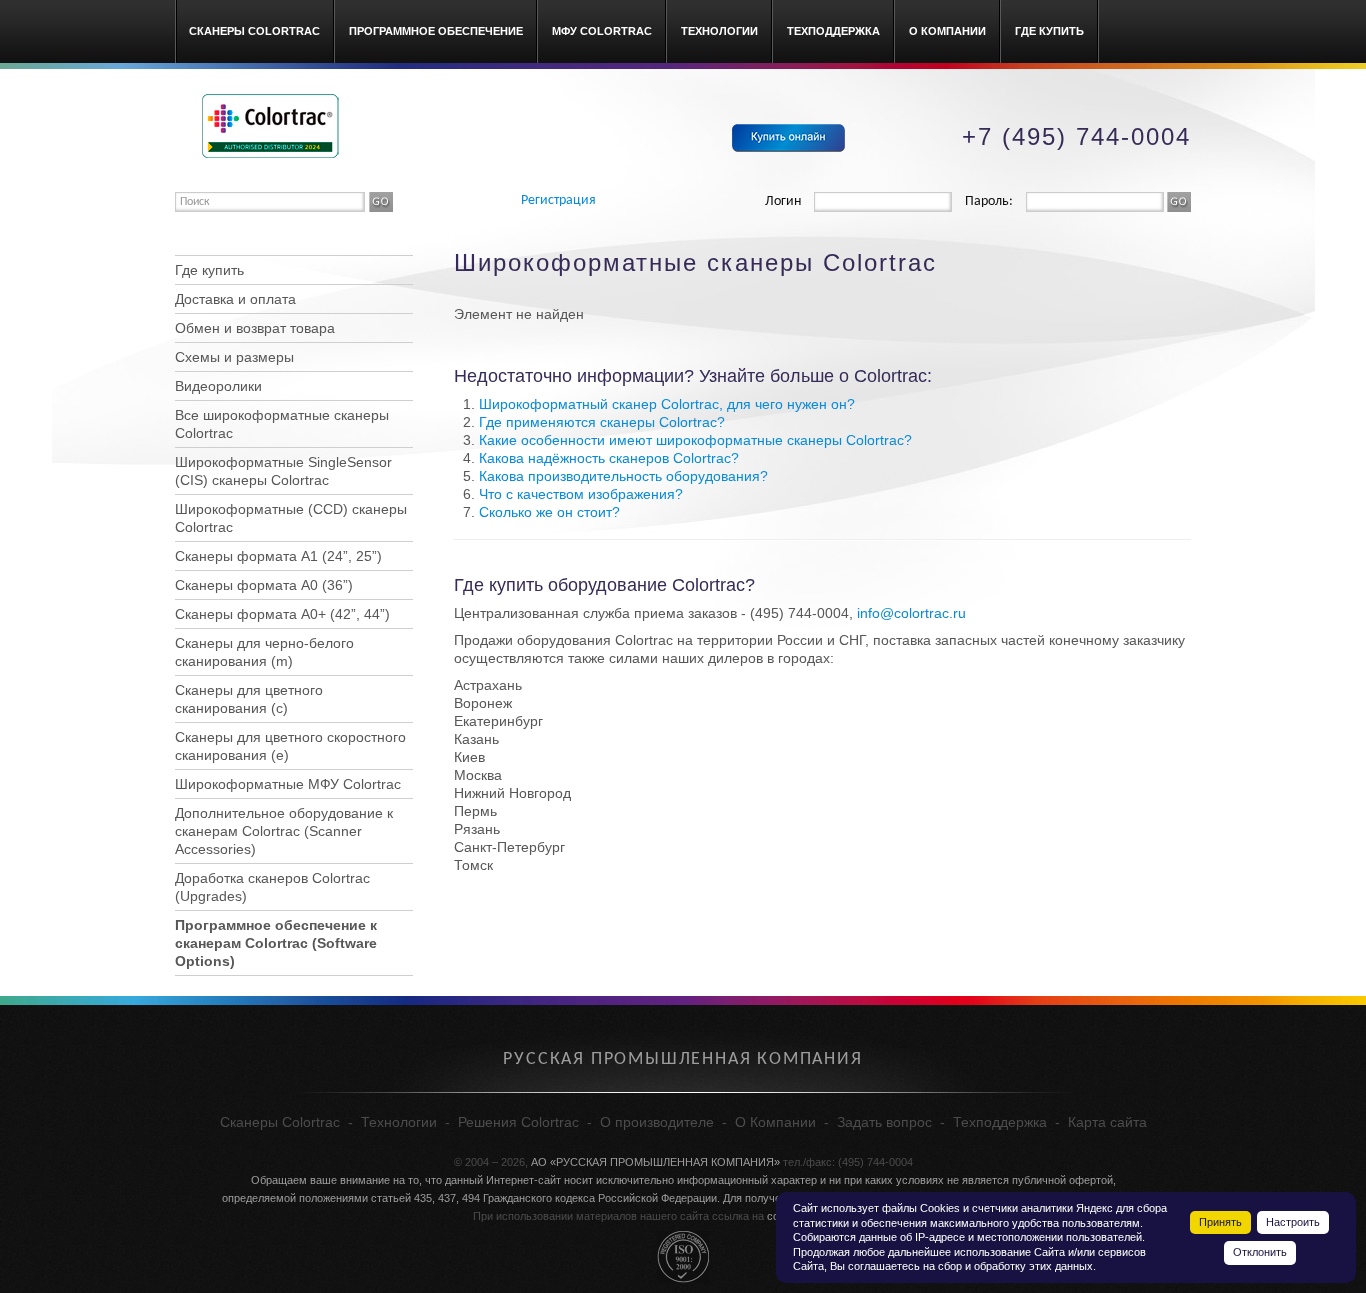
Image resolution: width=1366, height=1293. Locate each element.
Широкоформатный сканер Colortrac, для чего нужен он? (667, 404)
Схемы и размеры (234, 357)
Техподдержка (833, 31)
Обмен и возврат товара (255, 328)
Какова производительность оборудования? (623, 476)
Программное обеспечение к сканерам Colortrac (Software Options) (276, 943)
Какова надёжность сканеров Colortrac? (609, 458)
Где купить (1049, 31)
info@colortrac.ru (911, 613)
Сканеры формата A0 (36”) (264, 585)
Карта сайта (1107, 1122)
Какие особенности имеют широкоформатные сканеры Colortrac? (695, 440)
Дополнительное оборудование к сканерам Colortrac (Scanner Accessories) (284, 831)
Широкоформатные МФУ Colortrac (288, 784)
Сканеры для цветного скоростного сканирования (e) (290, 746)
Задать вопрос (884, 1122)
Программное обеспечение (436, 31)
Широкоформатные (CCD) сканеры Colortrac (291, 518)
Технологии (719, 31)
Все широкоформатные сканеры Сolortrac (282, 424)
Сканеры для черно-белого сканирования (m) (264, 652)
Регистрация (558, 200)
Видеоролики (218, 386)
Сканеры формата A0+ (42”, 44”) (282, 614)
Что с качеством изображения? (581, 494)
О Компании (947, 31)
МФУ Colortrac (602, 31)
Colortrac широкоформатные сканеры (270, 126)
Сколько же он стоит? (549, 512)
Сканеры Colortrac (254, 31)
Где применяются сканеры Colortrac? (602, 422)
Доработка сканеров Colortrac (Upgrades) (272, 887)
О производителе (657, 1122)
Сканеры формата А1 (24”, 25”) (278, 556)
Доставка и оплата (235, 299)
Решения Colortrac (518, 1122)
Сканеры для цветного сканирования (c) (249, 699)
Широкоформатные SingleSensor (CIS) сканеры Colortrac (283, 471)
